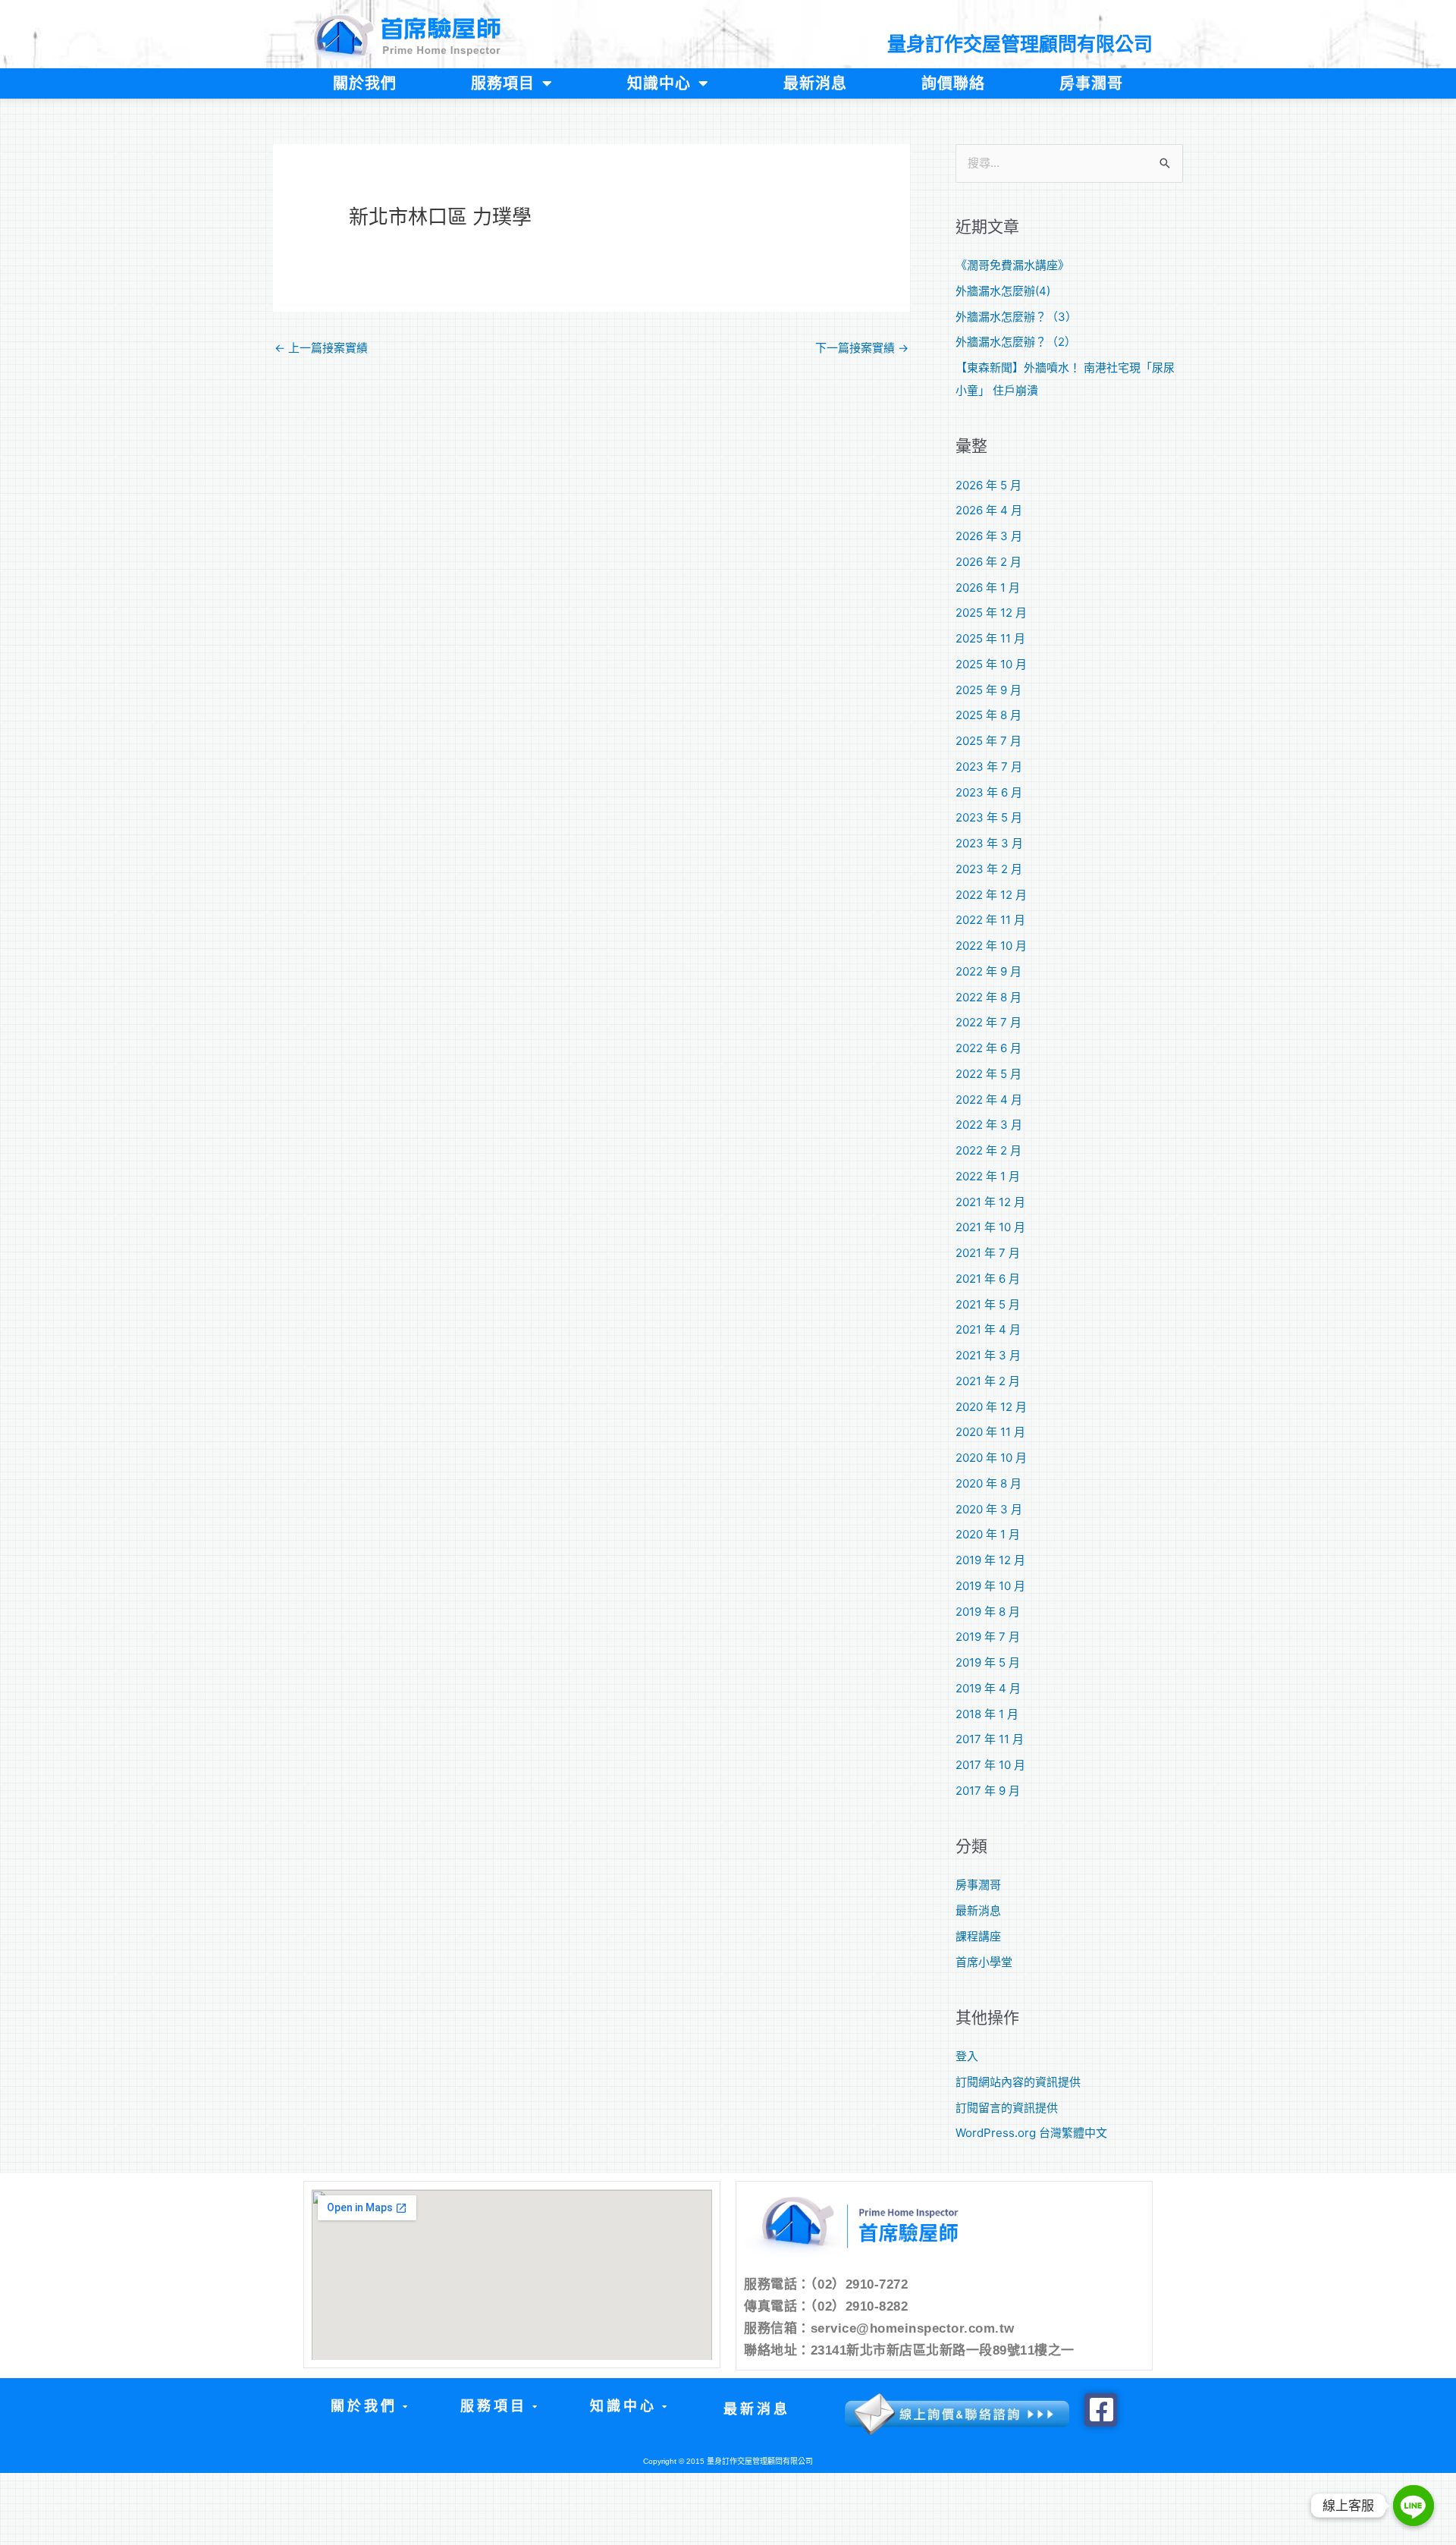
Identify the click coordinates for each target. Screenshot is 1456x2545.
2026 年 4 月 (989, 510)
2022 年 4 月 (989, 1100)
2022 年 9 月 (988, 971)
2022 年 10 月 (991, 946)
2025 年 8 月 (988, 715)
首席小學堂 (984, 1962)
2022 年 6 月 (988, 1048)
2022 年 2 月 (988, 1150)
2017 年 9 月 (988, 1791)
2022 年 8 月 (988, 997)
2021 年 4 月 (988, 1329)
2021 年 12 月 (990, 1202)
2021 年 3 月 (988, 1355)
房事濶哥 (1091, 83)
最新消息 (815, 83)
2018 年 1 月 (987, 1714)
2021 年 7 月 (988, 1253)
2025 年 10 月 (991, 664)
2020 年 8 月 (988, 1483)
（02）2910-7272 (860, 2284)
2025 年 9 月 (988, 690)
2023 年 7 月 (989, 767)
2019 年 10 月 (990, 1586)
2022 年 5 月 (988, 1074)
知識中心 (659, 83)
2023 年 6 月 (989, 792)
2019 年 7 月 (988, 1637)
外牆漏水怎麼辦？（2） (1016, 342)
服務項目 (503, 83)
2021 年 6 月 (988, 1279)
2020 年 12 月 (991, 1407)
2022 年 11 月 (990, 920)
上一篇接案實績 (321, 348)
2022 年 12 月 (991, 895)
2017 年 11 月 (990, 1739)
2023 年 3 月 (989, 843)
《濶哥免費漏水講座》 (1012, 265)
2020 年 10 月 (991, 1458)
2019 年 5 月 (988, 1662)
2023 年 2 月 (989, 869)
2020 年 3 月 (989, 1509)
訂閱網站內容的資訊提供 (1018, 2082)
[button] (368, 2407)
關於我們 (365, 83)
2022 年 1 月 (988, 1176)
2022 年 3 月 (989, 1125)
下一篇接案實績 (862, 348)
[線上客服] (1414, 2506)
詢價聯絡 (953, 83)
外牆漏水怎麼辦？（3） (1016, 317)
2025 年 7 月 (988, 741)
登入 (967, 2056)
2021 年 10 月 (990, 1227)
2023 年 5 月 (989, 817)
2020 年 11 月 (990, 1432)
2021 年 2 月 (988, 1381)
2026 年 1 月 (988, 588)
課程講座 (978, 1936)
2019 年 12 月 (990, 1560)
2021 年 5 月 (988, 1304)
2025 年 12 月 (991, 613)
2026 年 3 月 (989, 536)
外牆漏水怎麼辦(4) (1003, 291)
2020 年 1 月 (988, 1534)
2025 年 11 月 (990, 638)
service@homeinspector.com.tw (913, 2328)
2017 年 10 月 (990, 1765)
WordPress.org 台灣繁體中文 (1031, 2133)
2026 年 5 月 (988, 485)
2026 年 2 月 (988, 562)
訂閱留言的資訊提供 (1007, 2108)
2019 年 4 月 (988, 1688)
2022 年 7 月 (988, 1022)
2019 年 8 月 (988, 1612)
